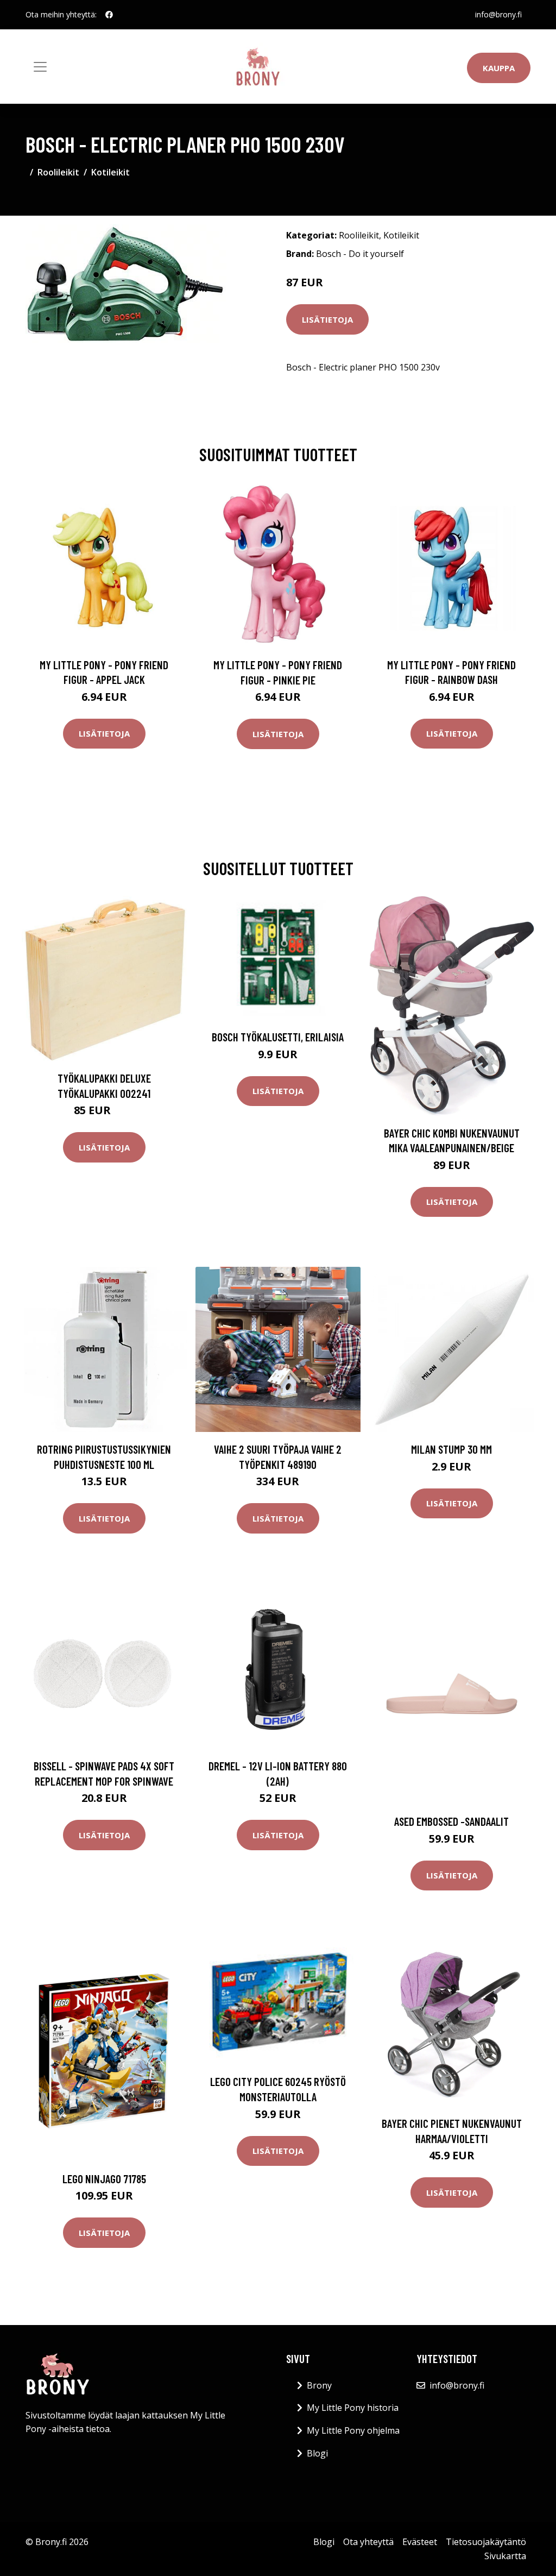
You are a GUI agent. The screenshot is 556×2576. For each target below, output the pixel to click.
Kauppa (499, 68)
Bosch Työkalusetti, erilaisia (278, 1037)
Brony (319, 2385)
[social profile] (109, 15)
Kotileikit (110, 172)
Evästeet (420, 2542)
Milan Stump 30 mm (451, 1449)
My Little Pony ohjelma (353, 2430)
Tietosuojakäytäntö (486, 2542)
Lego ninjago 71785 (104, 2179)
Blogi (317, 2453)
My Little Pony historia (353, 2408)
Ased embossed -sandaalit (451, 1821)
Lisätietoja (327, 319)
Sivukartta (505, 2556)
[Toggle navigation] (40, 67)
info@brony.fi (498, 14)
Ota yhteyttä (368, 2542)
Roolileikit (58, 172)
